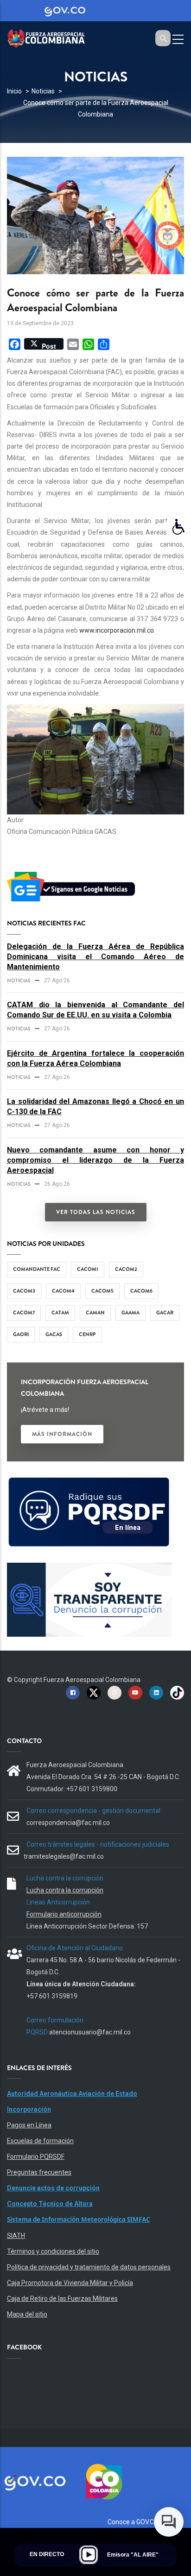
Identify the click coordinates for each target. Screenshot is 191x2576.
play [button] (89, 2555)
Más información (62, 1434)
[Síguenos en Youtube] (135, 1692)
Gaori (21, 1334)
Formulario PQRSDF (36, 2157)
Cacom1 (88, 1269)
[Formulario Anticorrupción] (89, 1568)
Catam (60, 1313)
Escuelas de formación (40, 2141)
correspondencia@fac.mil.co (68, 1823)
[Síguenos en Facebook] (73, 1692)
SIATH (16, 2236)
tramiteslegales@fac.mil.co (64, 1856)
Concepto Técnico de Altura (50, 2204)
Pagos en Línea (29, 2125)
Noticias (43, 91)
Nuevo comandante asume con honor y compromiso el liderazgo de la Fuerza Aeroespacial (95, 1160)
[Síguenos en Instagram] (115, 1692)
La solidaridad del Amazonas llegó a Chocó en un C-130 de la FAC (95, 1106)
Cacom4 (63, 1291)
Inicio (14, 91)
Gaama (131, 1313)
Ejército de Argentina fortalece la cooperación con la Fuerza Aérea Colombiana (95, 1058)
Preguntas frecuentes (39, 2172)
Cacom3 (24, 1291)
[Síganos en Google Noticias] (73, 873)
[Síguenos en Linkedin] (156, 1692)
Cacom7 (24, 1313)
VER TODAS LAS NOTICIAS (96, 1212)
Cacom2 (126, 1269)
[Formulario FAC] (89, 1481)
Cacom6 (141, 1291)
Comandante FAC (37, 1269)
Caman (95, 1313)
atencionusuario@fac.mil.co (90, 2032)
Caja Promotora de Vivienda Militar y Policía (70, 2283)
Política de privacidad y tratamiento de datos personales (89, 2267)
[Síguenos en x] (94, 1692)
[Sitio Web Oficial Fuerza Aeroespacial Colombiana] (51, 37)
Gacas (54, 1334)
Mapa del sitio (27, 2314)
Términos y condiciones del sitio (53, 2251)
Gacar (165, 1313)
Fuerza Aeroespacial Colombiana (92, 1680)
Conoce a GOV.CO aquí (140, 2522)
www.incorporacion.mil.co (117, 630)
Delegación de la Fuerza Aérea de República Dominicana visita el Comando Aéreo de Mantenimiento (95, 957)
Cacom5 (102, 1291)
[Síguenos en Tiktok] (177, 1692)
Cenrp (87, 1334)
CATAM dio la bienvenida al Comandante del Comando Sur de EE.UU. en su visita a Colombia (95, 1010)
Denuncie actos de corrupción (53, 2188)
